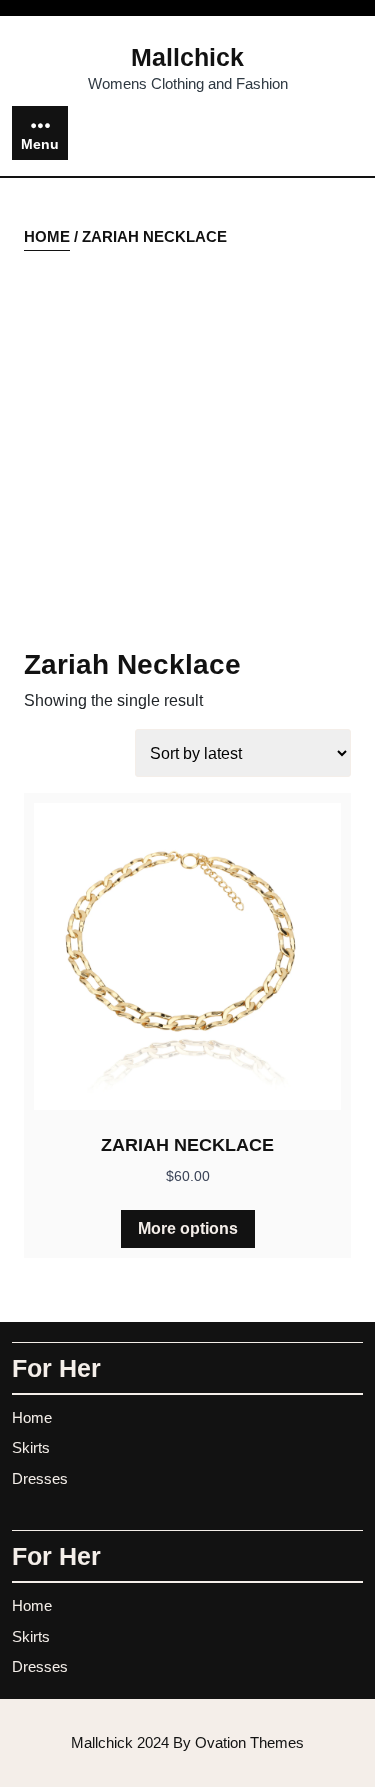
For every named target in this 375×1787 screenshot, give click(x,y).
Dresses (40, 1478)
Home (47, 236)
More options (188, 1228)
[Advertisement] (187, 450)
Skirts (31, 1447)
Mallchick (187, 57)
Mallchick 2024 (187, 1742)
